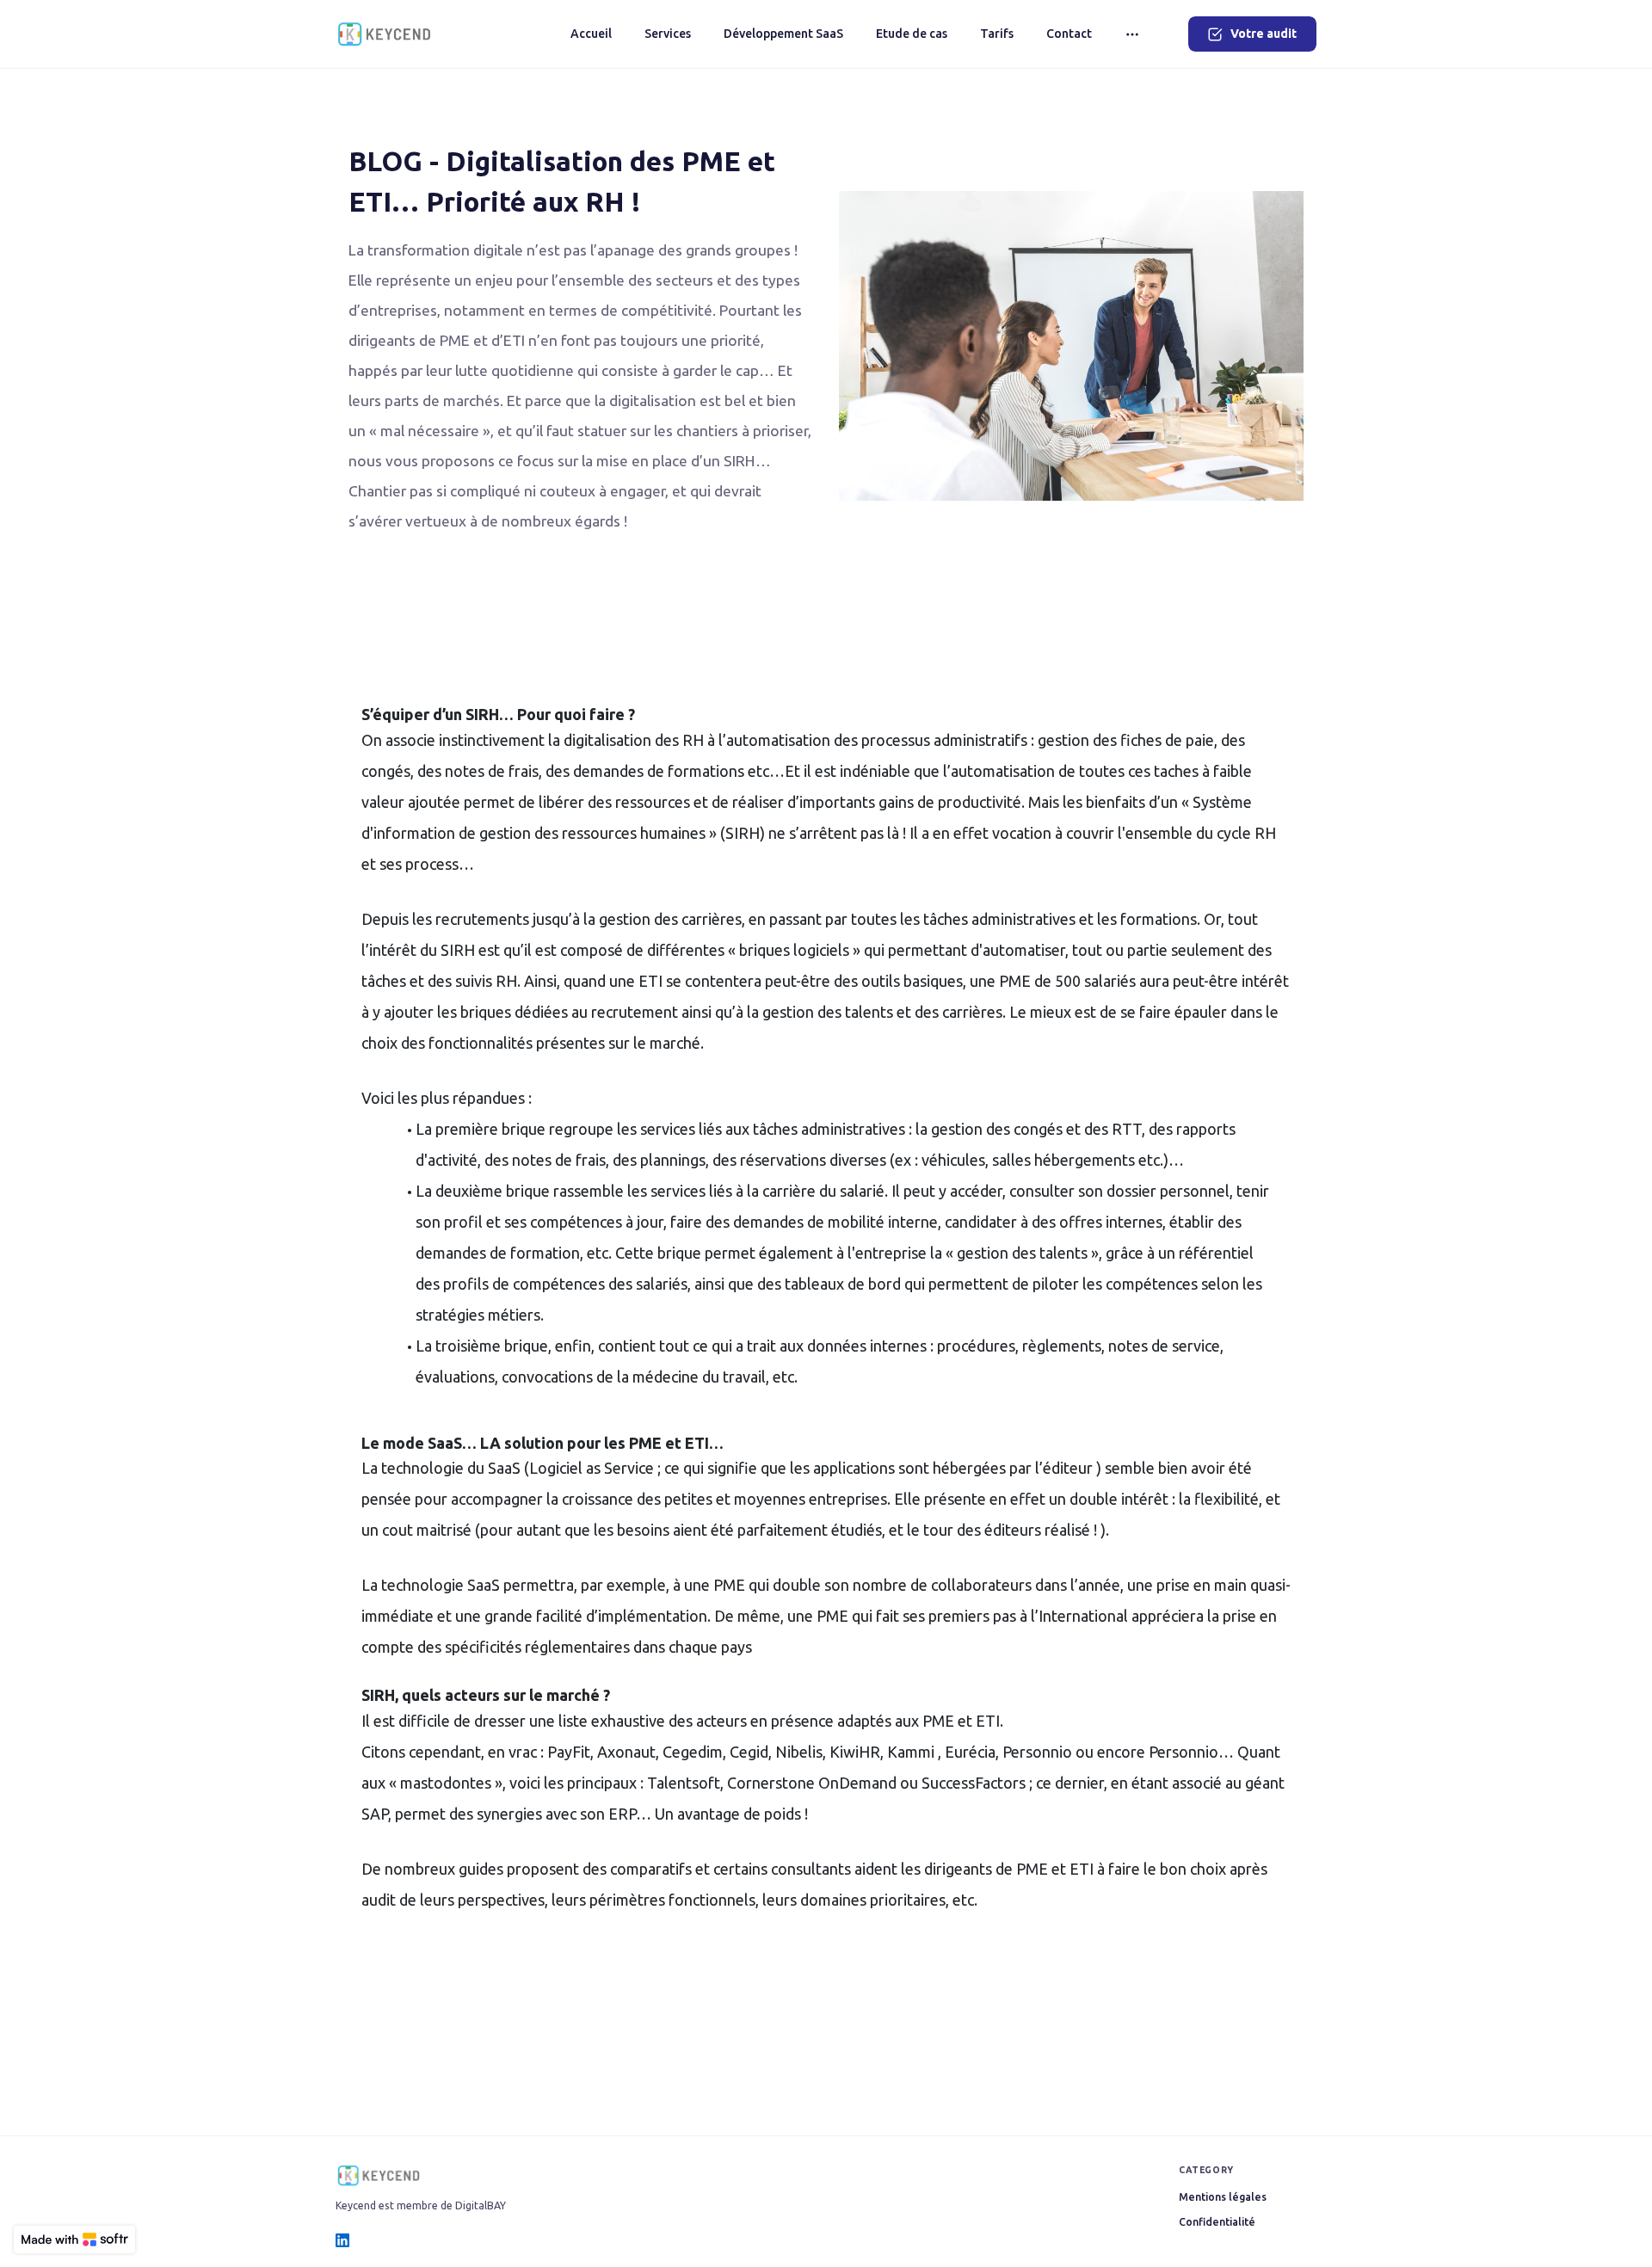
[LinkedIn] (342, 2240)
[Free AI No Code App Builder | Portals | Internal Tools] (74, 2239)
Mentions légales (1223, 2197)
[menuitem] (591, 34)
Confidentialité (1217, 2222)
